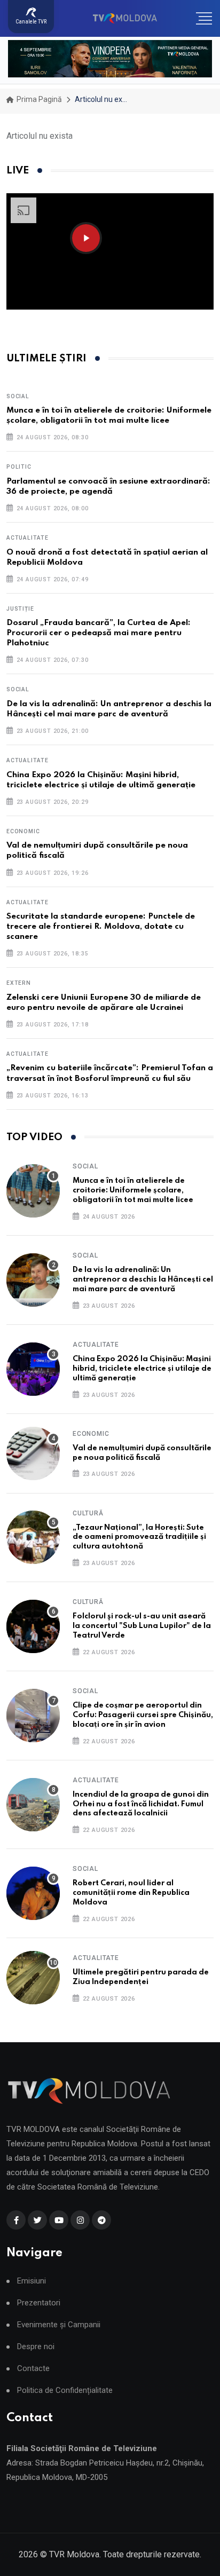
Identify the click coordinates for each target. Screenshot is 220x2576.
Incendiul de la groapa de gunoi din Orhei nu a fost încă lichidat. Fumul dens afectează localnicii (141, 1804)
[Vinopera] (110, 59)
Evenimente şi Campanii (59, 2325)
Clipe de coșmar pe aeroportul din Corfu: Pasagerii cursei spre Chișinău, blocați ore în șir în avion (143, 1715)
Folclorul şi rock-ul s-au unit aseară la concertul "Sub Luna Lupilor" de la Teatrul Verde (142, 1626)
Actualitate (27, 538)
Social (18, 396)
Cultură (88, 1513)
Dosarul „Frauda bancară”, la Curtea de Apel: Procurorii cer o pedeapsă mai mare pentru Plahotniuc (99, 633)
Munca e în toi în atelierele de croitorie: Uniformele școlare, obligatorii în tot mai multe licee (133, 1190)
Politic (19, 467)
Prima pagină (38, 99)
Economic (23, 831)
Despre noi (36, 2347)
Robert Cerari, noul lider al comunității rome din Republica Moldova (131, 1893)
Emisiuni (32, 2281)
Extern (19, 983)
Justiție (20, 609)
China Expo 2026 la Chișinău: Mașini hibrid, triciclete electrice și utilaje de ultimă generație (142, 1369)
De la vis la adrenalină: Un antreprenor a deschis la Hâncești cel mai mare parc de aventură (143, 1279)
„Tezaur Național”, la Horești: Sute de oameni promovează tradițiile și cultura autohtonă (139, 1537)
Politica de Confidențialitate (65, 2391)
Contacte (33, 2369)
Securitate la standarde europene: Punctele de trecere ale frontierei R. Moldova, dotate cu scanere (101, 927)
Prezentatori (39, 2303)
